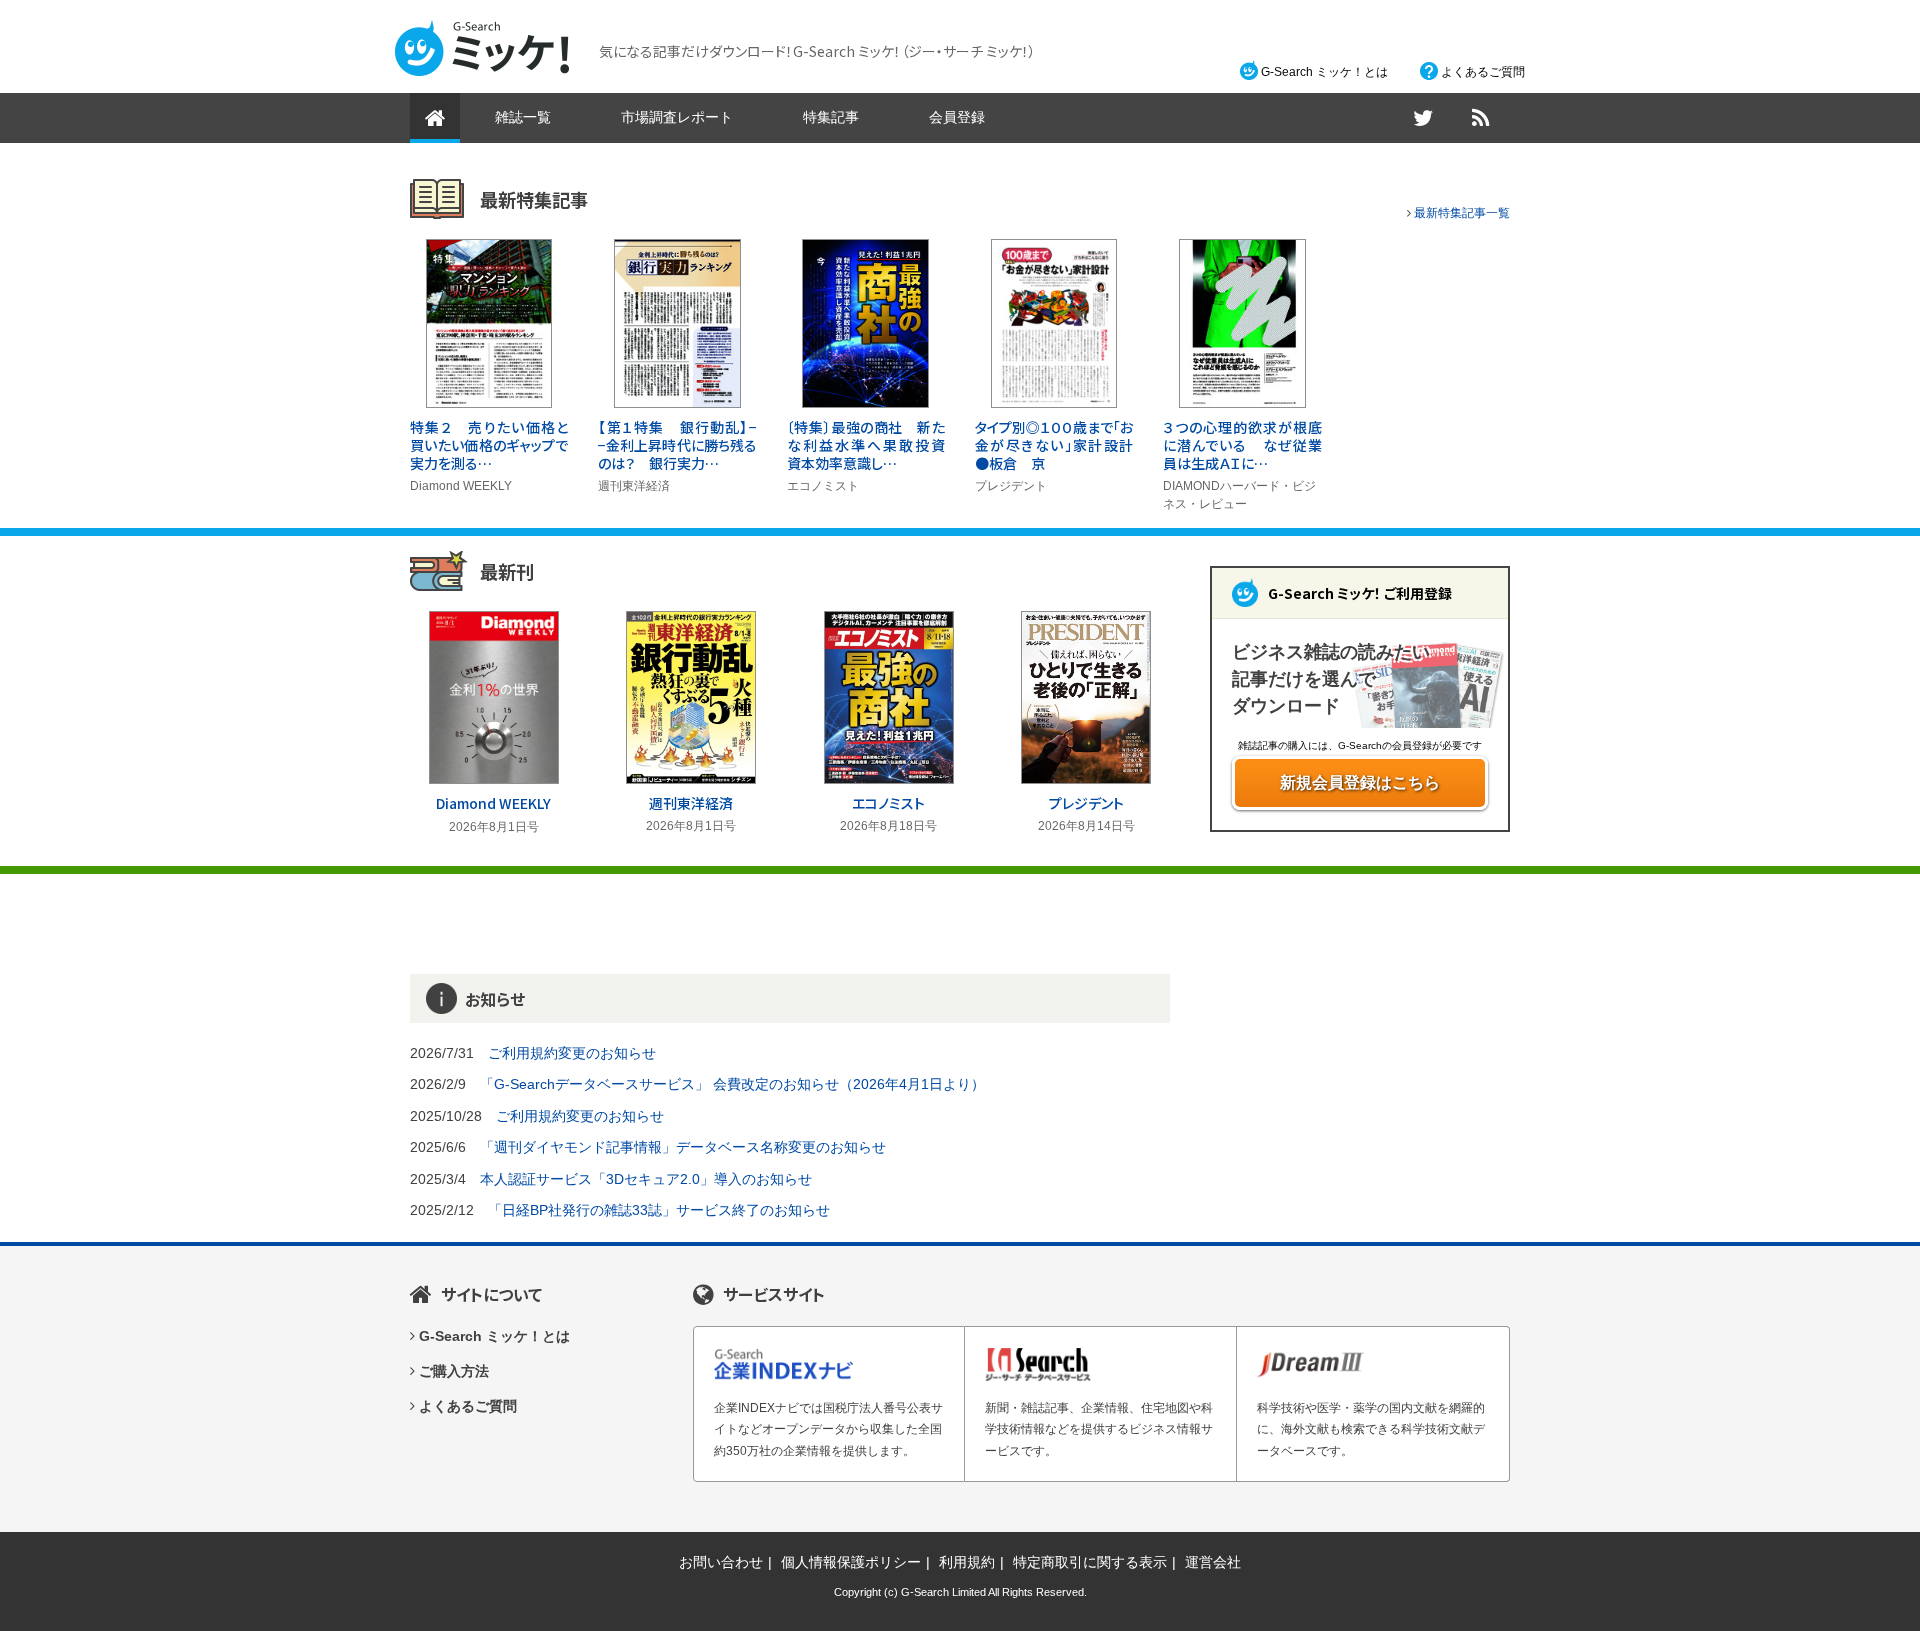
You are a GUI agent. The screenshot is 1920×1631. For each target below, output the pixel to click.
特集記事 (831, 117)
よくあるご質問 (1483, 72)
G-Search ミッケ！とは (1324, 72)
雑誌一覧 (523, 117)
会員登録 (957, 117)
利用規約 (967, 1562)
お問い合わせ (721, 1562)
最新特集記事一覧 (1462, 213)
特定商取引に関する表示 (1090, 1562)
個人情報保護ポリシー (851, 1562)
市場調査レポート (677, 117)
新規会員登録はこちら (1360, 782)
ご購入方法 (454, 1371)
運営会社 (1213, 1562)
